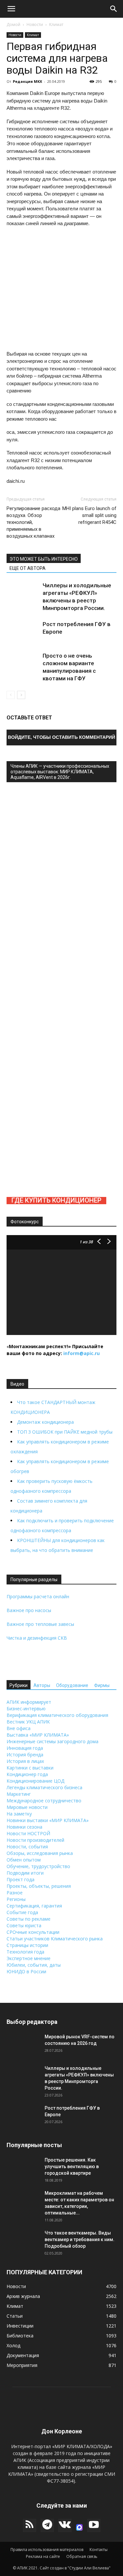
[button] (11, 9)
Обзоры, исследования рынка (40, 1853)
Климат (56, 24)
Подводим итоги (25, 1873)
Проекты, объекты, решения (39, 1886)
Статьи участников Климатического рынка (55, 1939)
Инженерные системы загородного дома (52, 1741)
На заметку (19, 1814)
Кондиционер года (27, 1774)
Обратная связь (82, 2556)
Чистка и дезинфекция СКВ (37, 1638)
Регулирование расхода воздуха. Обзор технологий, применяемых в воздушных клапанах (33, 522)
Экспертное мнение (29, 1958)
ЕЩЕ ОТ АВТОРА (28, 568)
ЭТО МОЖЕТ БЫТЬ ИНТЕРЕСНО (44, 559)
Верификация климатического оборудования (57, 1715)
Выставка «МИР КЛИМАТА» (38, 1735)
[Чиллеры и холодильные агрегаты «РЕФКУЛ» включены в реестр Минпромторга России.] (23, 598)
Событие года (22, 1912)
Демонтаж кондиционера (45, 1422)
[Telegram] (47, 2525)
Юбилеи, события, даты (34, 1965)
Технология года (25, 1952)
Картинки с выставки (30, 1768)
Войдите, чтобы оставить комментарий (61, 737)
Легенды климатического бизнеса (44, 1787)
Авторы (42, 1685)
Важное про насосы (29, 1610)
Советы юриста (24, 1925)
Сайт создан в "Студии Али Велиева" (75, 2568)
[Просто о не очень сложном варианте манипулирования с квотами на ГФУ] (23, 668)
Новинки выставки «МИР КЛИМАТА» (48, 1820)
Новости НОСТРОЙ (28, 1833)
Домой (13, 24)
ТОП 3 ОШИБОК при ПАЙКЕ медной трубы (65, 1432)
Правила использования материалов (47, 2550)
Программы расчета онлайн (38, 1596)
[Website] (79, 2527)
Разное (15, 1893)
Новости (35, 24)
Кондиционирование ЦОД (35, 1781)
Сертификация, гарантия (34, 1906)
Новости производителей (35, 1840)
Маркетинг (19, 1794)
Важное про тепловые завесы (40, 1624)
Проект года (20, 1879)
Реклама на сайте (43, 2556)
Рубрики (19, 1685)
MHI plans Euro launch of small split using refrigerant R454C (89, 515)
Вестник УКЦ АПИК (28, 1722)
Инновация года (25, 1748)
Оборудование (72, 1685)
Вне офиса (19, 1728)
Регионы (16, 1899)
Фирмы (102, 1685)
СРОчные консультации (33, 1932)
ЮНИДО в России (26, 1971)
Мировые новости (27, 1807)
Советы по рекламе (29, 1919)
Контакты (99, 2550)
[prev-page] (11, 695)
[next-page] (21, 695)
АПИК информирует (29, 1702)
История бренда (25, 1755)
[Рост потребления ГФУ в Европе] (23, 637)
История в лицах (25, 1761)
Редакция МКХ (27, 81)
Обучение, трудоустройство (38, 1866)
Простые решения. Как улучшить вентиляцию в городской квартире (72, 2166)
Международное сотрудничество (44, 1801)
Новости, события (27, 1847)
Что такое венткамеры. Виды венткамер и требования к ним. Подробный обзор (80, 2239)
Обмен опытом (24, 1860)
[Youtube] (94, 2525)
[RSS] (30, 2525)
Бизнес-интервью (26, 1709)
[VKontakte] (65, 2525)
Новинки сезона (24, 1827)
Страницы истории (27, 1945)
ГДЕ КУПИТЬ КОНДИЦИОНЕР (56, 1200)
